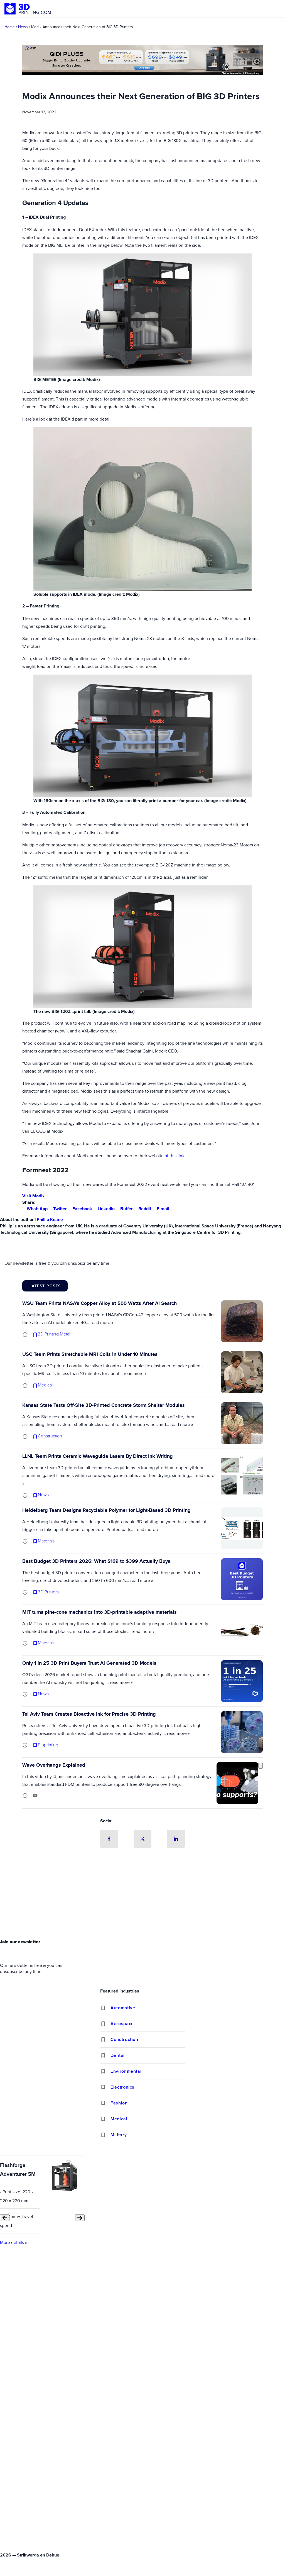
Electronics (122, 2087)
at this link (175, 1156)
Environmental (126, 2071)
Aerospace (122, 2024)
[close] (261, 1766)
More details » (13, 2242)
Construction (124, 2039)
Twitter (60, 1209)
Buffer (126, 1209)
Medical (119, 2119)
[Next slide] (80, 2218)
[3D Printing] (28, 9)
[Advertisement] (142, 1895)
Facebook (82, 1209)
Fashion (119, 2103)
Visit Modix (33, 1196)
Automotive (123, 2008)
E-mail (163, 1209)
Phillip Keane (50, 1219)
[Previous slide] (5, 2218)
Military (119, 2135)
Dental (118, 2055)
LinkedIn (106, 1209)
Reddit (145, 1209)
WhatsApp (37, 1209)
